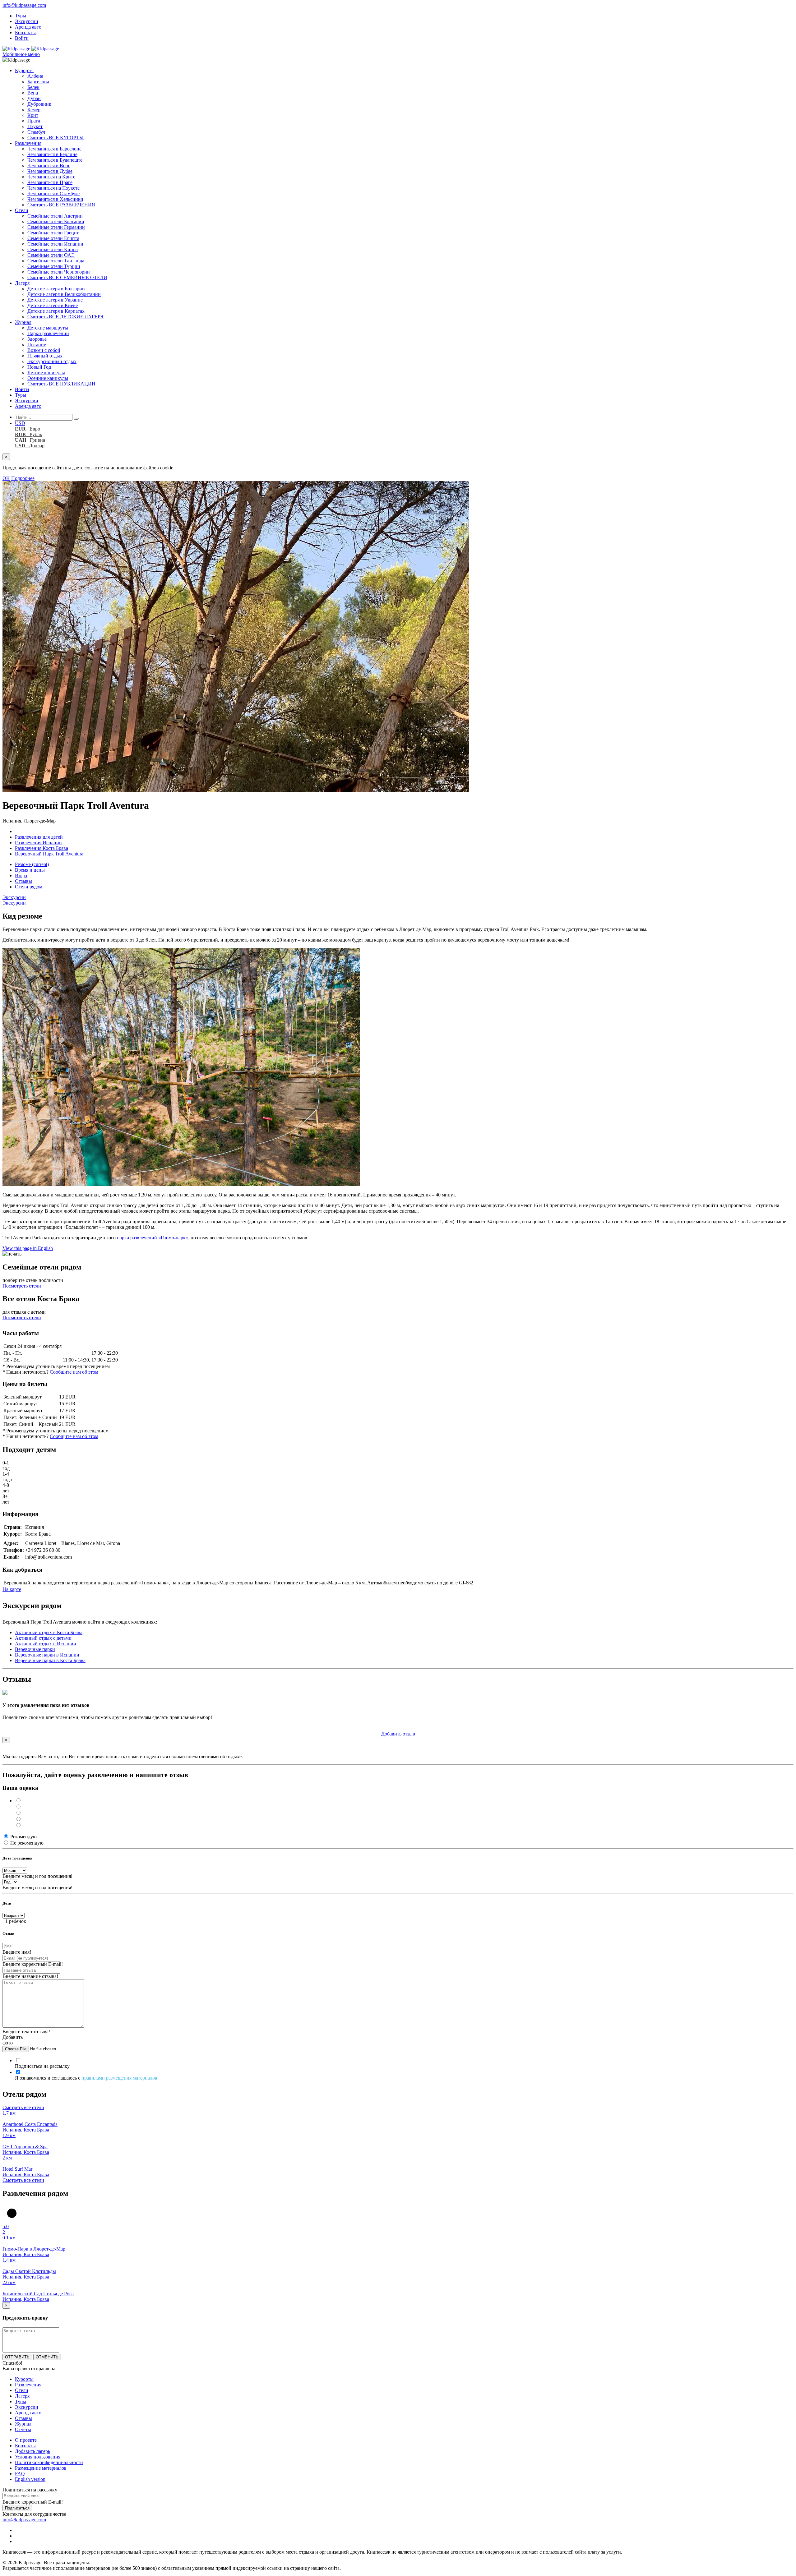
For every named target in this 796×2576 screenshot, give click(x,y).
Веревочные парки (35, 1649)
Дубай (34, 98)
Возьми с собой (44, 350)
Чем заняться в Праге (50, 182)
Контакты (25, 32)
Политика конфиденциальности (49, 2462)
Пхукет (35, 126)
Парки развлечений (48, 333)
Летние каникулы (46, 373)
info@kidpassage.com (24, 5)
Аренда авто (28, 27)
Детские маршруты (48, 328)
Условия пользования (38, 2457)
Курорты (24, 70)
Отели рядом (29, 887)
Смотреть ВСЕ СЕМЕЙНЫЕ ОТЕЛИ (67, 277)
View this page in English (28, 1248)
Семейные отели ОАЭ (51, 255)
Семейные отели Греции (53, 233)
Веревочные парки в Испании (47, 1655)
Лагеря (22, 283)
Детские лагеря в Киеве (53, 305)
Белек (33, 87)
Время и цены (30, 870)
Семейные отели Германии (56, 227)
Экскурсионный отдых (52, 361)
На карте (12, 1589)
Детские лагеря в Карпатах (56, 311)
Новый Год (39, 367)
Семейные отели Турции (54, 266)
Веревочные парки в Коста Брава (50, 1660)
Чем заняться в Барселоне (54, 149)
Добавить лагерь (32, 2451)
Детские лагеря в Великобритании (64, 294)
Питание (37, 345)
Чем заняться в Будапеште (55, 160)
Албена (35, 76)
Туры (21, 16)
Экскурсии (27, 21)
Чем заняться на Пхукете (53, 188)
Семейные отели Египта (53, 238)
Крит (33, 115)
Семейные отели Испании (55, 244)
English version (30, 2479)
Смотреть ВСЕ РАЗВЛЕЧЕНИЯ (61, 205)
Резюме (32, 864)
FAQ (20, 2474)
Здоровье (37, 339)
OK (6, 478)
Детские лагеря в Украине (55, 300)
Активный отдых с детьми (43, 1638)
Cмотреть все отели (23, 2107)
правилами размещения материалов (119, 2078)
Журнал (23, 322)
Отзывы (23, 881)
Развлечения (28, 143)
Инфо (21, 876)
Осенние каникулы (48, 378)
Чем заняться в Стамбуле (53, 194)
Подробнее (23, 478)
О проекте (26, 2440)
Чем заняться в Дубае (50, 171)
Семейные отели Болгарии (56, 221)
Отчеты (23, 2429)
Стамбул (36, 132)
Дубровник (39, 104)
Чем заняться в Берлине (52, 154)
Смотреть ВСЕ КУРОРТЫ (56, 138)
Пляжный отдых (45, 356)
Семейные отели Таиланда (56, 261)
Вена (33, 93)
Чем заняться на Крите (51, 177)
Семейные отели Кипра (53, 249)
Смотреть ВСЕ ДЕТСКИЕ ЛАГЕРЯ (65, 317)
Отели (22, 210)
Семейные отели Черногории (59, 272)
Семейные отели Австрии (55, 216)
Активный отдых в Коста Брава (49, 1632)
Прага (34, 121)
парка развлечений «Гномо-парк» (153, 1238)
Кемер (34, 110)
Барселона (38, 82)
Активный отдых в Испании (46, 1644)
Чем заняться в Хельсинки (55, 199)
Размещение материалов (41, 2468)
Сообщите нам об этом (74, 1372)
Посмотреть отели (22, 1286)
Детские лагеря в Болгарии (56, 289)
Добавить (398, 1734)
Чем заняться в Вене (49, 166)
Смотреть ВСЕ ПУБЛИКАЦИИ (61, 384)
